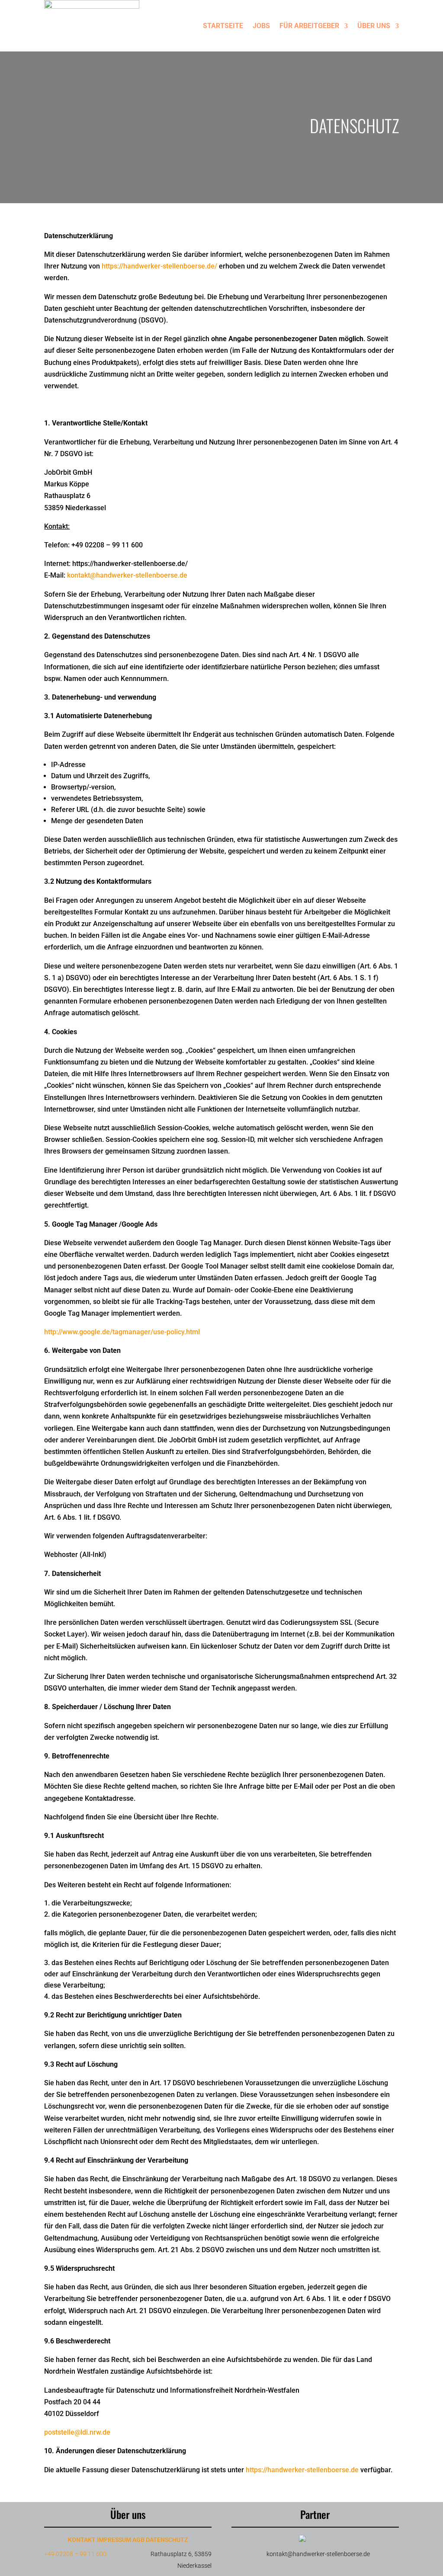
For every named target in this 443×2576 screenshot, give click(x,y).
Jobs (261, 26)
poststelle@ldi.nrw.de (77, 2432)
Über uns (374, 26)
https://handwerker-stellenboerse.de (302, 2470)
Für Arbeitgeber (309, 26)
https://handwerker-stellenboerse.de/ (159, 266)
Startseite (223, 26)
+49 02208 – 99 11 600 (75, 2554)
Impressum (114, 2540)
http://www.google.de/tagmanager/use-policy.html (122, 1332)
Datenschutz (167, 2540)
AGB (138, 2540)
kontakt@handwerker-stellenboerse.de (127, 575)
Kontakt (82, 2540)
